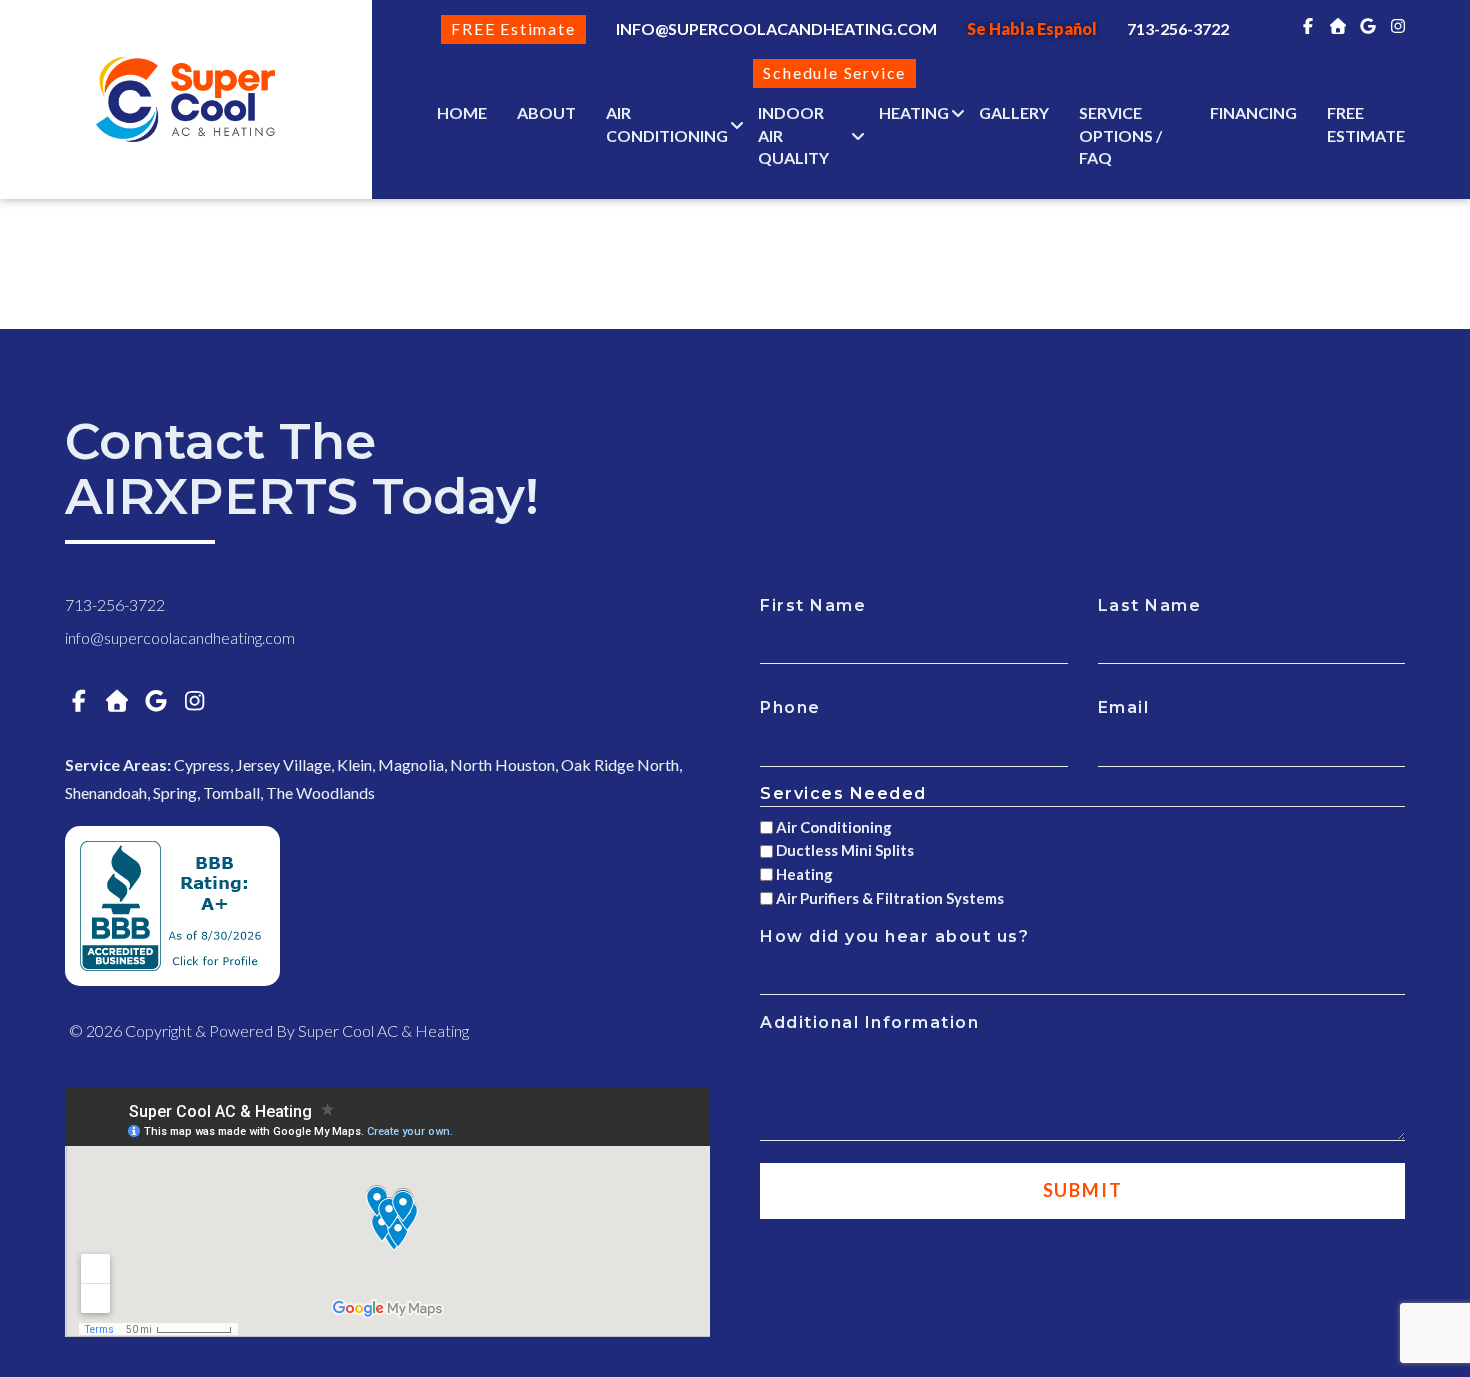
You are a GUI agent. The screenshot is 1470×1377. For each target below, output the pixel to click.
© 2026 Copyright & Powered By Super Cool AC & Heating (269, 1030)
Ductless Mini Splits (845, 850)
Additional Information (869, 1022)
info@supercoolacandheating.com (776, 28)
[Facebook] (1308, 25)
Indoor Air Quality (793, 135)
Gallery (1014, 112)
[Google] (1368, 25)
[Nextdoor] (1338, 25)
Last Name (1150, 605)
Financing (1253, 112)
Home (462, 112)
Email (1124, 707)
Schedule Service (834, 72)
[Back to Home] (185, 99)
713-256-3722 (115, 604)
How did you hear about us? (894, 936)
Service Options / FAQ (1120, 135)
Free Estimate (1366, 124)
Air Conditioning (667, 124)
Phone (790, 707)
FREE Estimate (513, 28)
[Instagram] (1398, 25)
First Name (813, 605)
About (546, 112)
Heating (914, 112)
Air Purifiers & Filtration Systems (890, 898)
